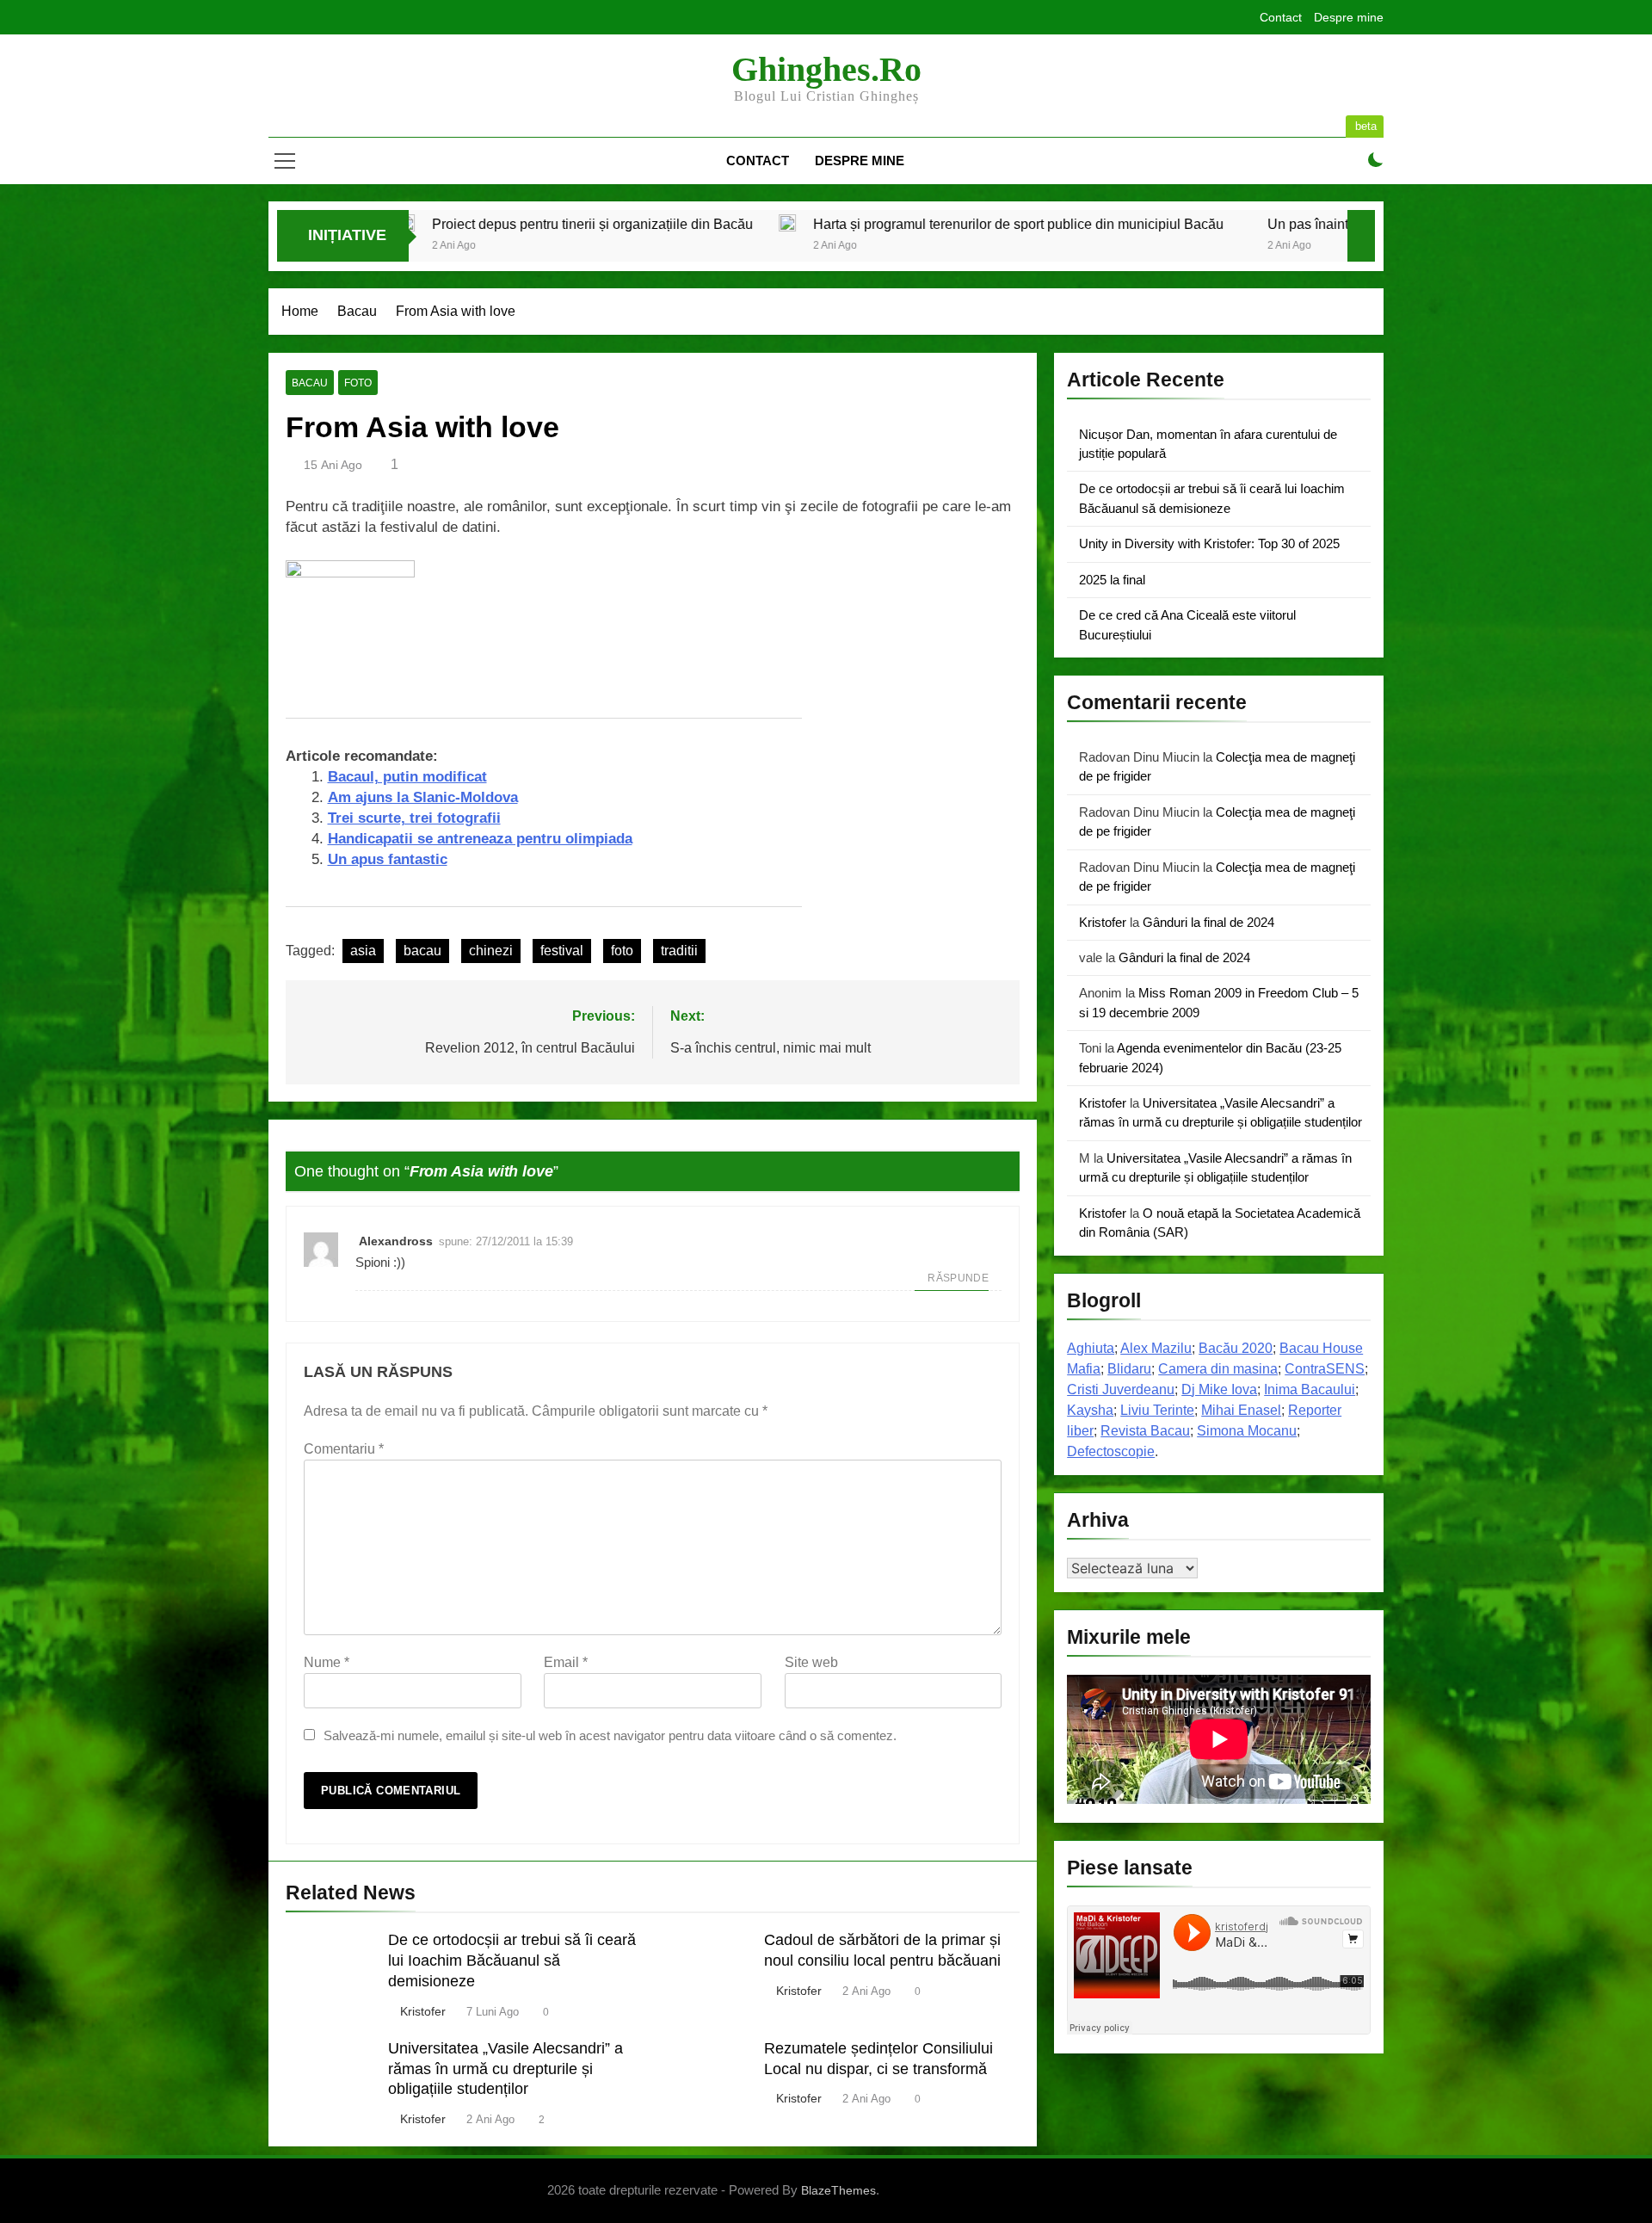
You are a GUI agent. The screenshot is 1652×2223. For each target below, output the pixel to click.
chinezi (491, 951)
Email (566, 1662)
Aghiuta (1091, 1348)
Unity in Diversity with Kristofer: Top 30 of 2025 (1209, 543)
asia (363, 951)
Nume (327, 1662)
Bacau (310, 383)
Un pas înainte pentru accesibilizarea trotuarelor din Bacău (1244, 224)
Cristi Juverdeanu (1121, 1389)
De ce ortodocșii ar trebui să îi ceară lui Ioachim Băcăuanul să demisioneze (512, 1961)
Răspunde (958, 1278)
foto (358, 383)
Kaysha (1090, 1410)
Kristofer (423, 2011)
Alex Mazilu (1156, 1348)
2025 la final (1112, 580)
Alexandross (396, 1241)
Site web (811, 1662)
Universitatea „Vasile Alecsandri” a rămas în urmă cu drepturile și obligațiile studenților (505, 2069)
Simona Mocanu (1247, 1431)
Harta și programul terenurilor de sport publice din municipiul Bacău (816, 224)
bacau (422, 951)
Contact (1281, 17)
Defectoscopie (1111, 1451)
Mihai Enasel (1241, 1410)
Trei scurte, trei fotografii (414, 818)
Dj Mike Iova (1219, 1389)
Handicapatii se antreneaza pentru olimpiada (480, 839)
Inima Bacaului (1310, 1389)
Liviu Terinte (1157, 1410)
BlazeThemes (838, 2190)
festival (562, 951)
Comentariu (344, 1449)
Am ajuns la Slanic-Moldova (423, 797)
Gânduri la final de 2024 (1208, 922)
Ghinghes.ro (826, 69)
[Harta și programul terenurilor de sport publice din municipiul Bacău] (585, 223)
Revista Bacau (1145, 1431)
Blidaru (1129, 1369)
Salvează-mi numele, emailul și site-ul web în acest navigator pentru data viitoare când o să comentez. (610, 1735)
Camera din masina (1218, 1369)
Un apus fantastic (388, 859)
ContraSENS (1325, 1369)
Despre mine (1349, 17)
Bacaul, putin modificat (407, 777)
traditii (679, 951)
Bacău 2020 (1236, 1348)
